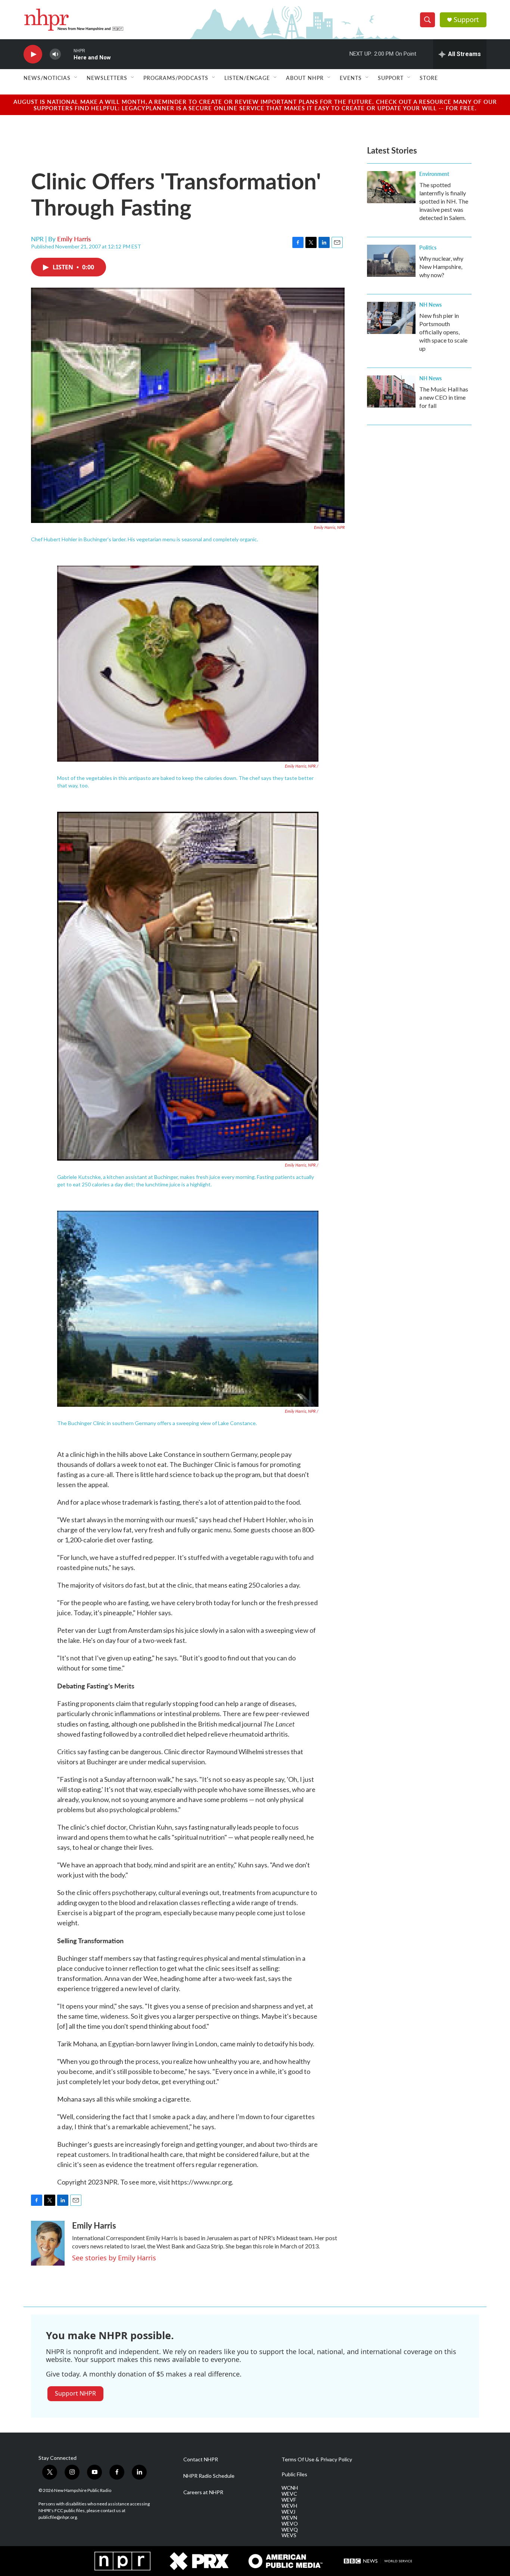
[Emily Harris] (48, 2243)
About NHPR (305, 78)
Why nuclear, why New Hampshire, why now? (441, 267)
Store (429, 78)
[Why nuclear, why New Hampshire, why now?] (391, 261)
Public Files (294, 2474)
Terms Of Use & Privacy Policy (317, 2459)
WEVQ (290, 2530)
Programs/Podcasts (176, 78)
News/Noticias (47, 78)
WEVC (289, 2494)
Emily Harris (74, 239)
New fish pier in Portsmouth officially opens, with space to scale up (443, 332)
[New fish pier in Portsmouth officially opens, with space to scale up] (391, 318)
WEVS (289, 2535)
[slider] (67, 54)
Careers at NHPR (203, 2492)
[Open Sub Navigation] (76, 78)
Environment (434, 174)
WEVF (289, 2500)
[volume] (55, 54)
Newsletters (107, 78)
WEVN (289, 2518)
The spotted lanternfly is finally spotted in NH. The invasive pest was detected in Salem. (444, 201)
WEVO (290, 2524)
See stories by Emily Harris (114, 2258)
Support (466, 20)
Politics (428, 247)
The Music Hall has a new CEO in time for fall (444, 397)
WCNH (290, 2488)
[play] (33, 54)
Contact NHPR (201, 2459)
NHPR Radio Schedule (209, 2476)
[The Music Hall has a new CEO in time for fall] (391, 391)
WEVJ (288, 2512)
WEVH (289, 2506)
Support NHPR (75, 2393)
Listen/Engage (247, 78)
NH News (430, 304)
